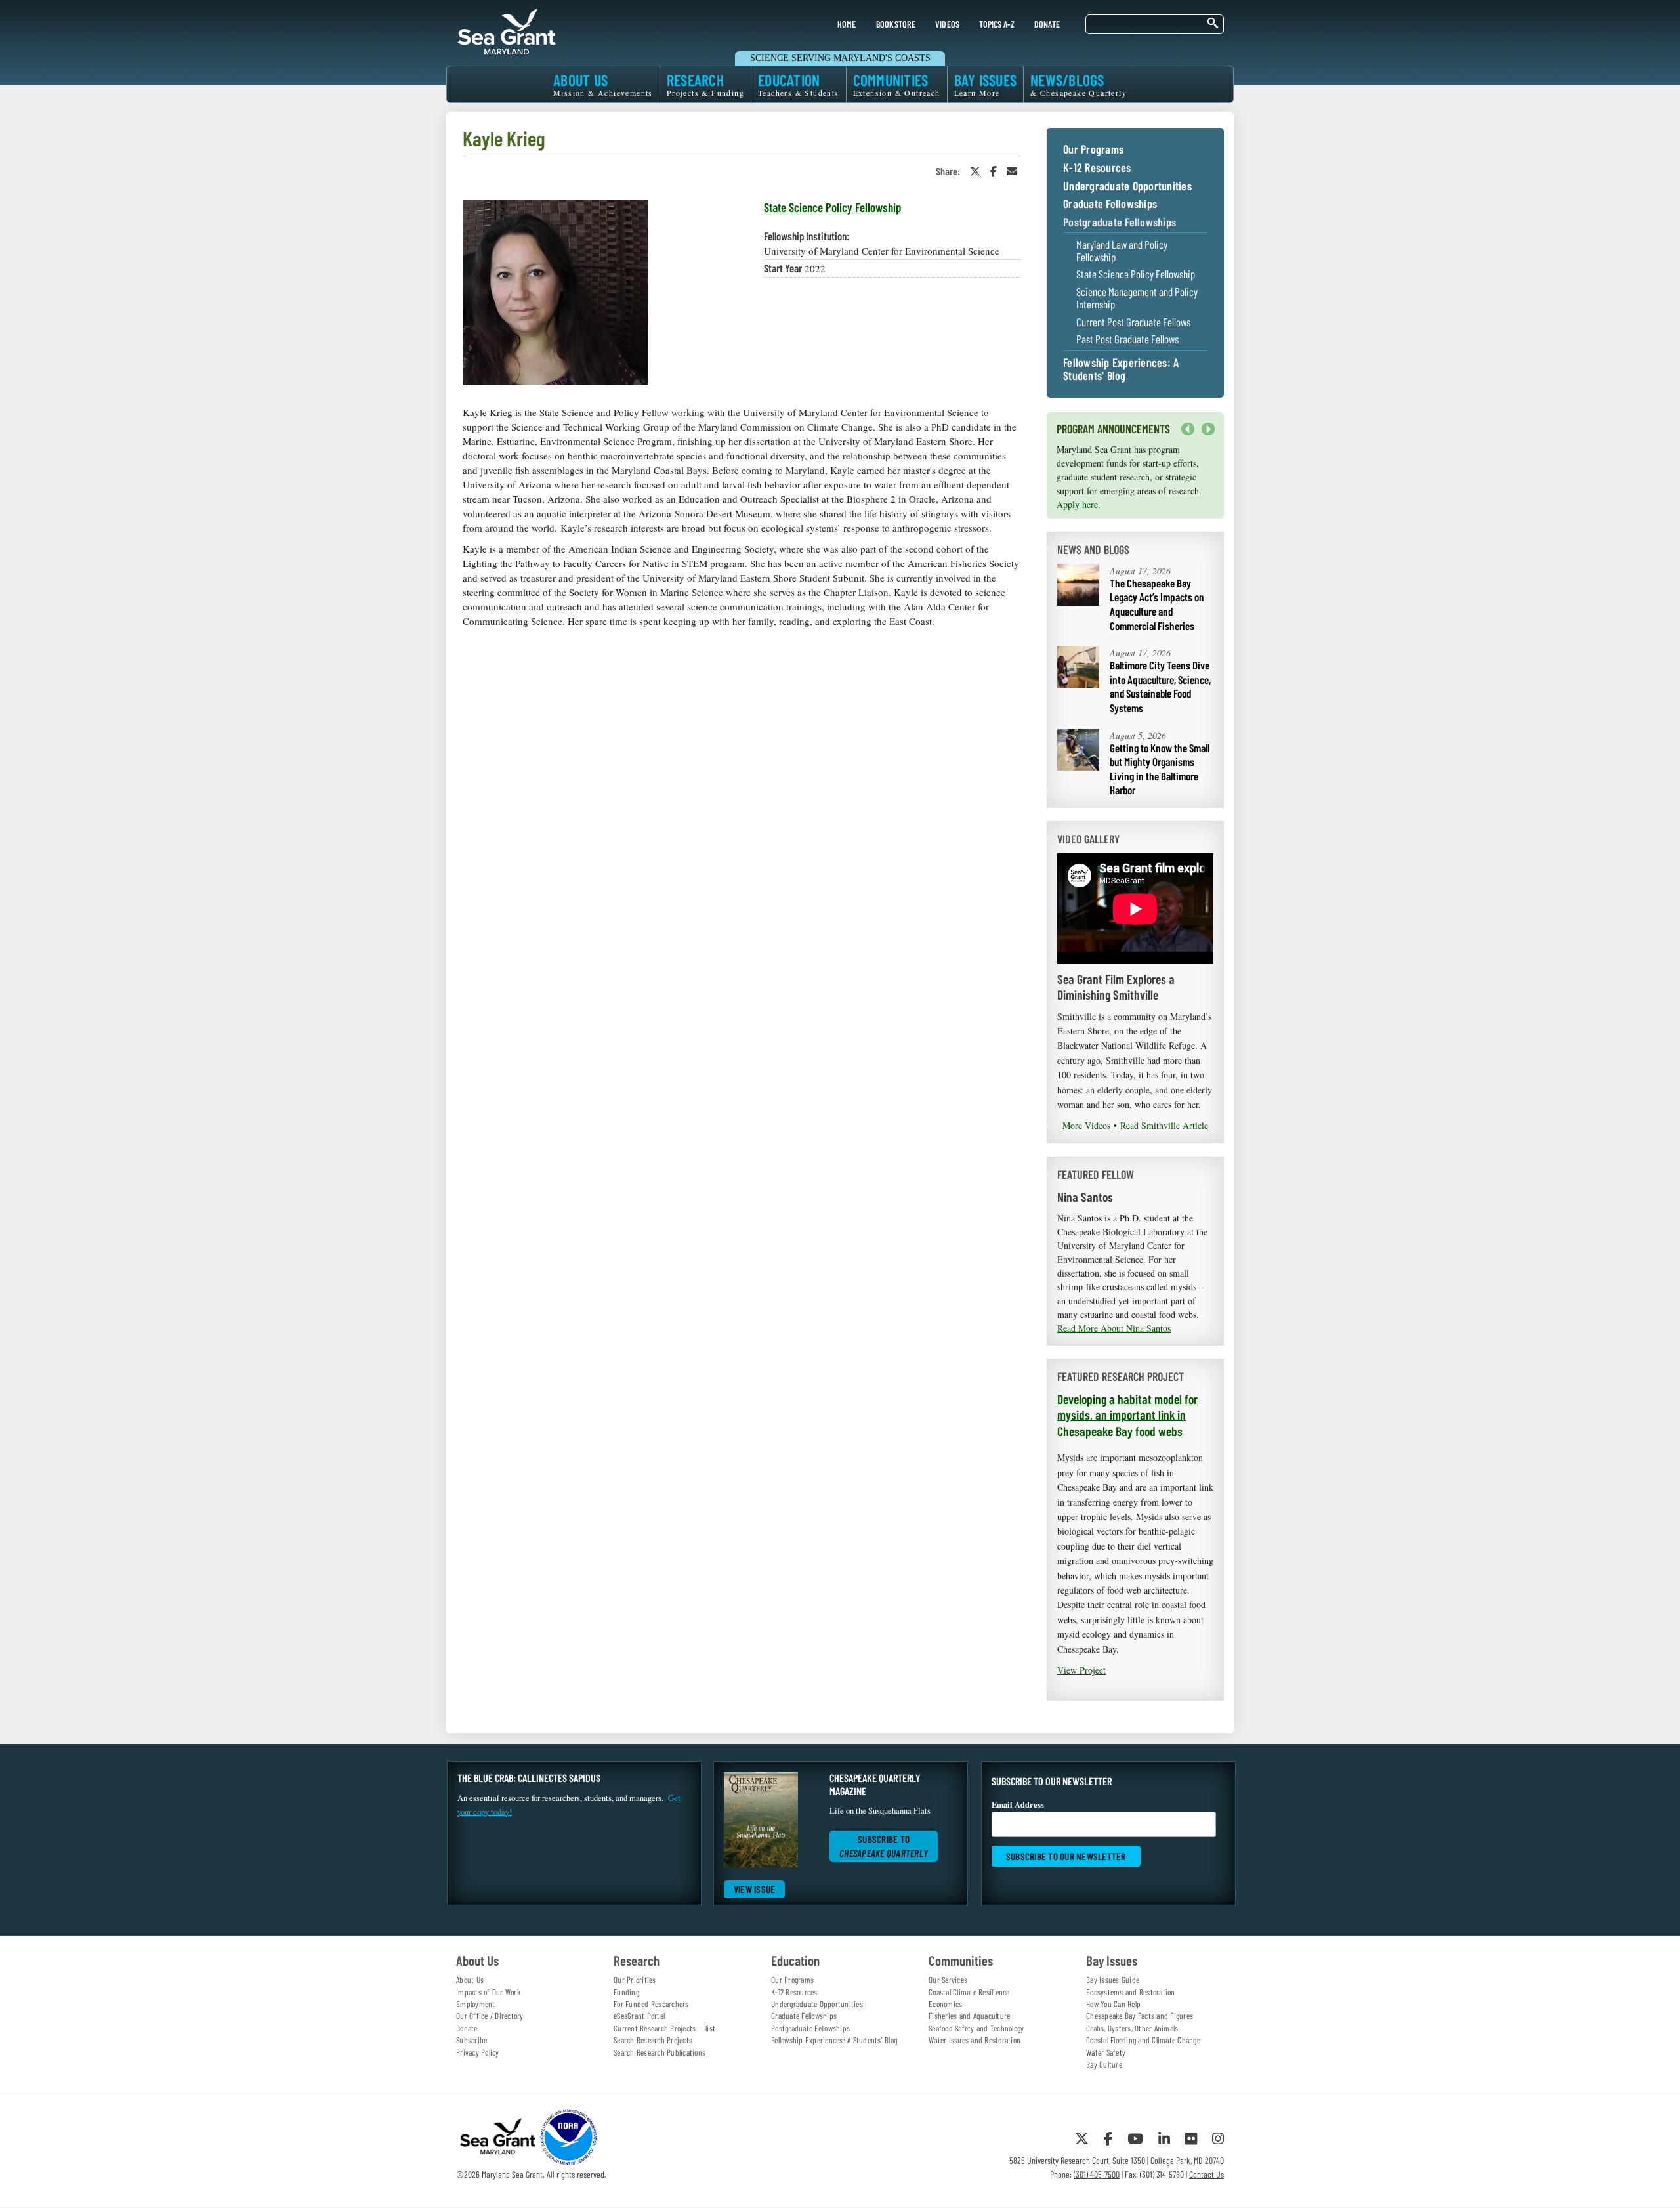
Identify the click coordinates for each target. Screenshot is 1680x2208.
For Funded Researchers (651, 2004)
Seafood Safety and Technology (976, 2028)
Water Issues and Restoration (975, 2040)
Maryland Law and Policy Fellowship (1122, 250)
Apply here (1077, 504)
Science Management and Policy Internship (1137, 298)
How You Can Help (1113, 2004)
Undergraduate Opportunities (1127, 186)
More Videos (1086, 1125)
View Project (1081, 1670)
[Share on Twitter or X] (975, 171)
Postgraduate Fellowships (1120, 223)
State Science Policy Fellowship (832, 207)
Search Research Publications (660, 2052)
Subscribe (472, 2040)
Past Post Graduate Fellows (1127, 339)
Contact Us (1207, 2174)
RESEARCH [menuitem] (705, 84)
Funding (626, 1992)
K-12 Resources (1097, 168)
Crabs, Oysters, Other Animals (1132, 2028)
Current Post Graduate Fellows (1133, 322)
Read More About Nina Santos (1114, 1328)
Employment (476, 2004)
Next (1205, 435)
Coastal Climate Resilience (969, 1992)
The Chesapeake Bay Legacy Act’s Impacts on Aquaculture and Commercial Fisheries (1157, 604)
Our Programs (1093, 150)
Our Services (948, 1980)
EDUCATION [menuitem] (799, 84)
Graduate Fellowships (1110, 204)
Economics (945, 2004)
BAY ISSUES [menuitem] (986, 84)
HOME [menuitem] (847, 24)
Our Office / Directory (490, 2016)
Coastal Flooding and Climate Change (1143, 2040)
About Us (470, 1980)
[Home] (507, 30)
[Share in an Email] (1012, 171)
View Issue (755, 1889)
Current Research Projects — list (664, 2028)
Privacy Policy (478, 2052)
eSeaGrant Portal (639, 2016)
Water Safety (1106, 2052)
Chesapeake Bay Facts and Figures (1140, 2016)
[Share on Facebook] (994, 171)
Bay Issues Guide (1113, 1980)
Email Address (1018, 1804)
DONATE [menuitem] (1047, 24)
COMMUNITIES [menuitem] (897, 84)
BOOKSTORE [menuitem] (896, 24)
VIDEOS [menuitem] (948, 24)
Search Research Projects (653, 2040)
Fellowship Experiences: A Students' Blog (1121, 370)
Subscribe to (884, 1846)
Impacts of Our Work (488, 1992)
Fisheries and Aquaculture (969, 2016)
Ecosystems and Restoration (1131, 1992)
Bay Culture (1104, 2064)
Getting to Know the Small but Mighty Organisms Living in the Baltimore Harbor (1160, 769)
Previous (1188, 429)
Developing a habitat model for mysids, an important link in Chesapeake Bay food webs (1127, 1415)
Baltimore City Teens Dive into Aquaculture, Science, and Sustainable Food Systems (1160, 686)
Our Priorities (635, 1980)
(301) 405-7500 (1097, 2174)
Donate (467, 2028)
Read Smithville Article (1164, 1125)
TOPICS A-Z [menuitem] (997, 24)
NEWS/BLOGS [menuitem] (1079, 84)
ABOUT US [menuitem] (603, 84)
